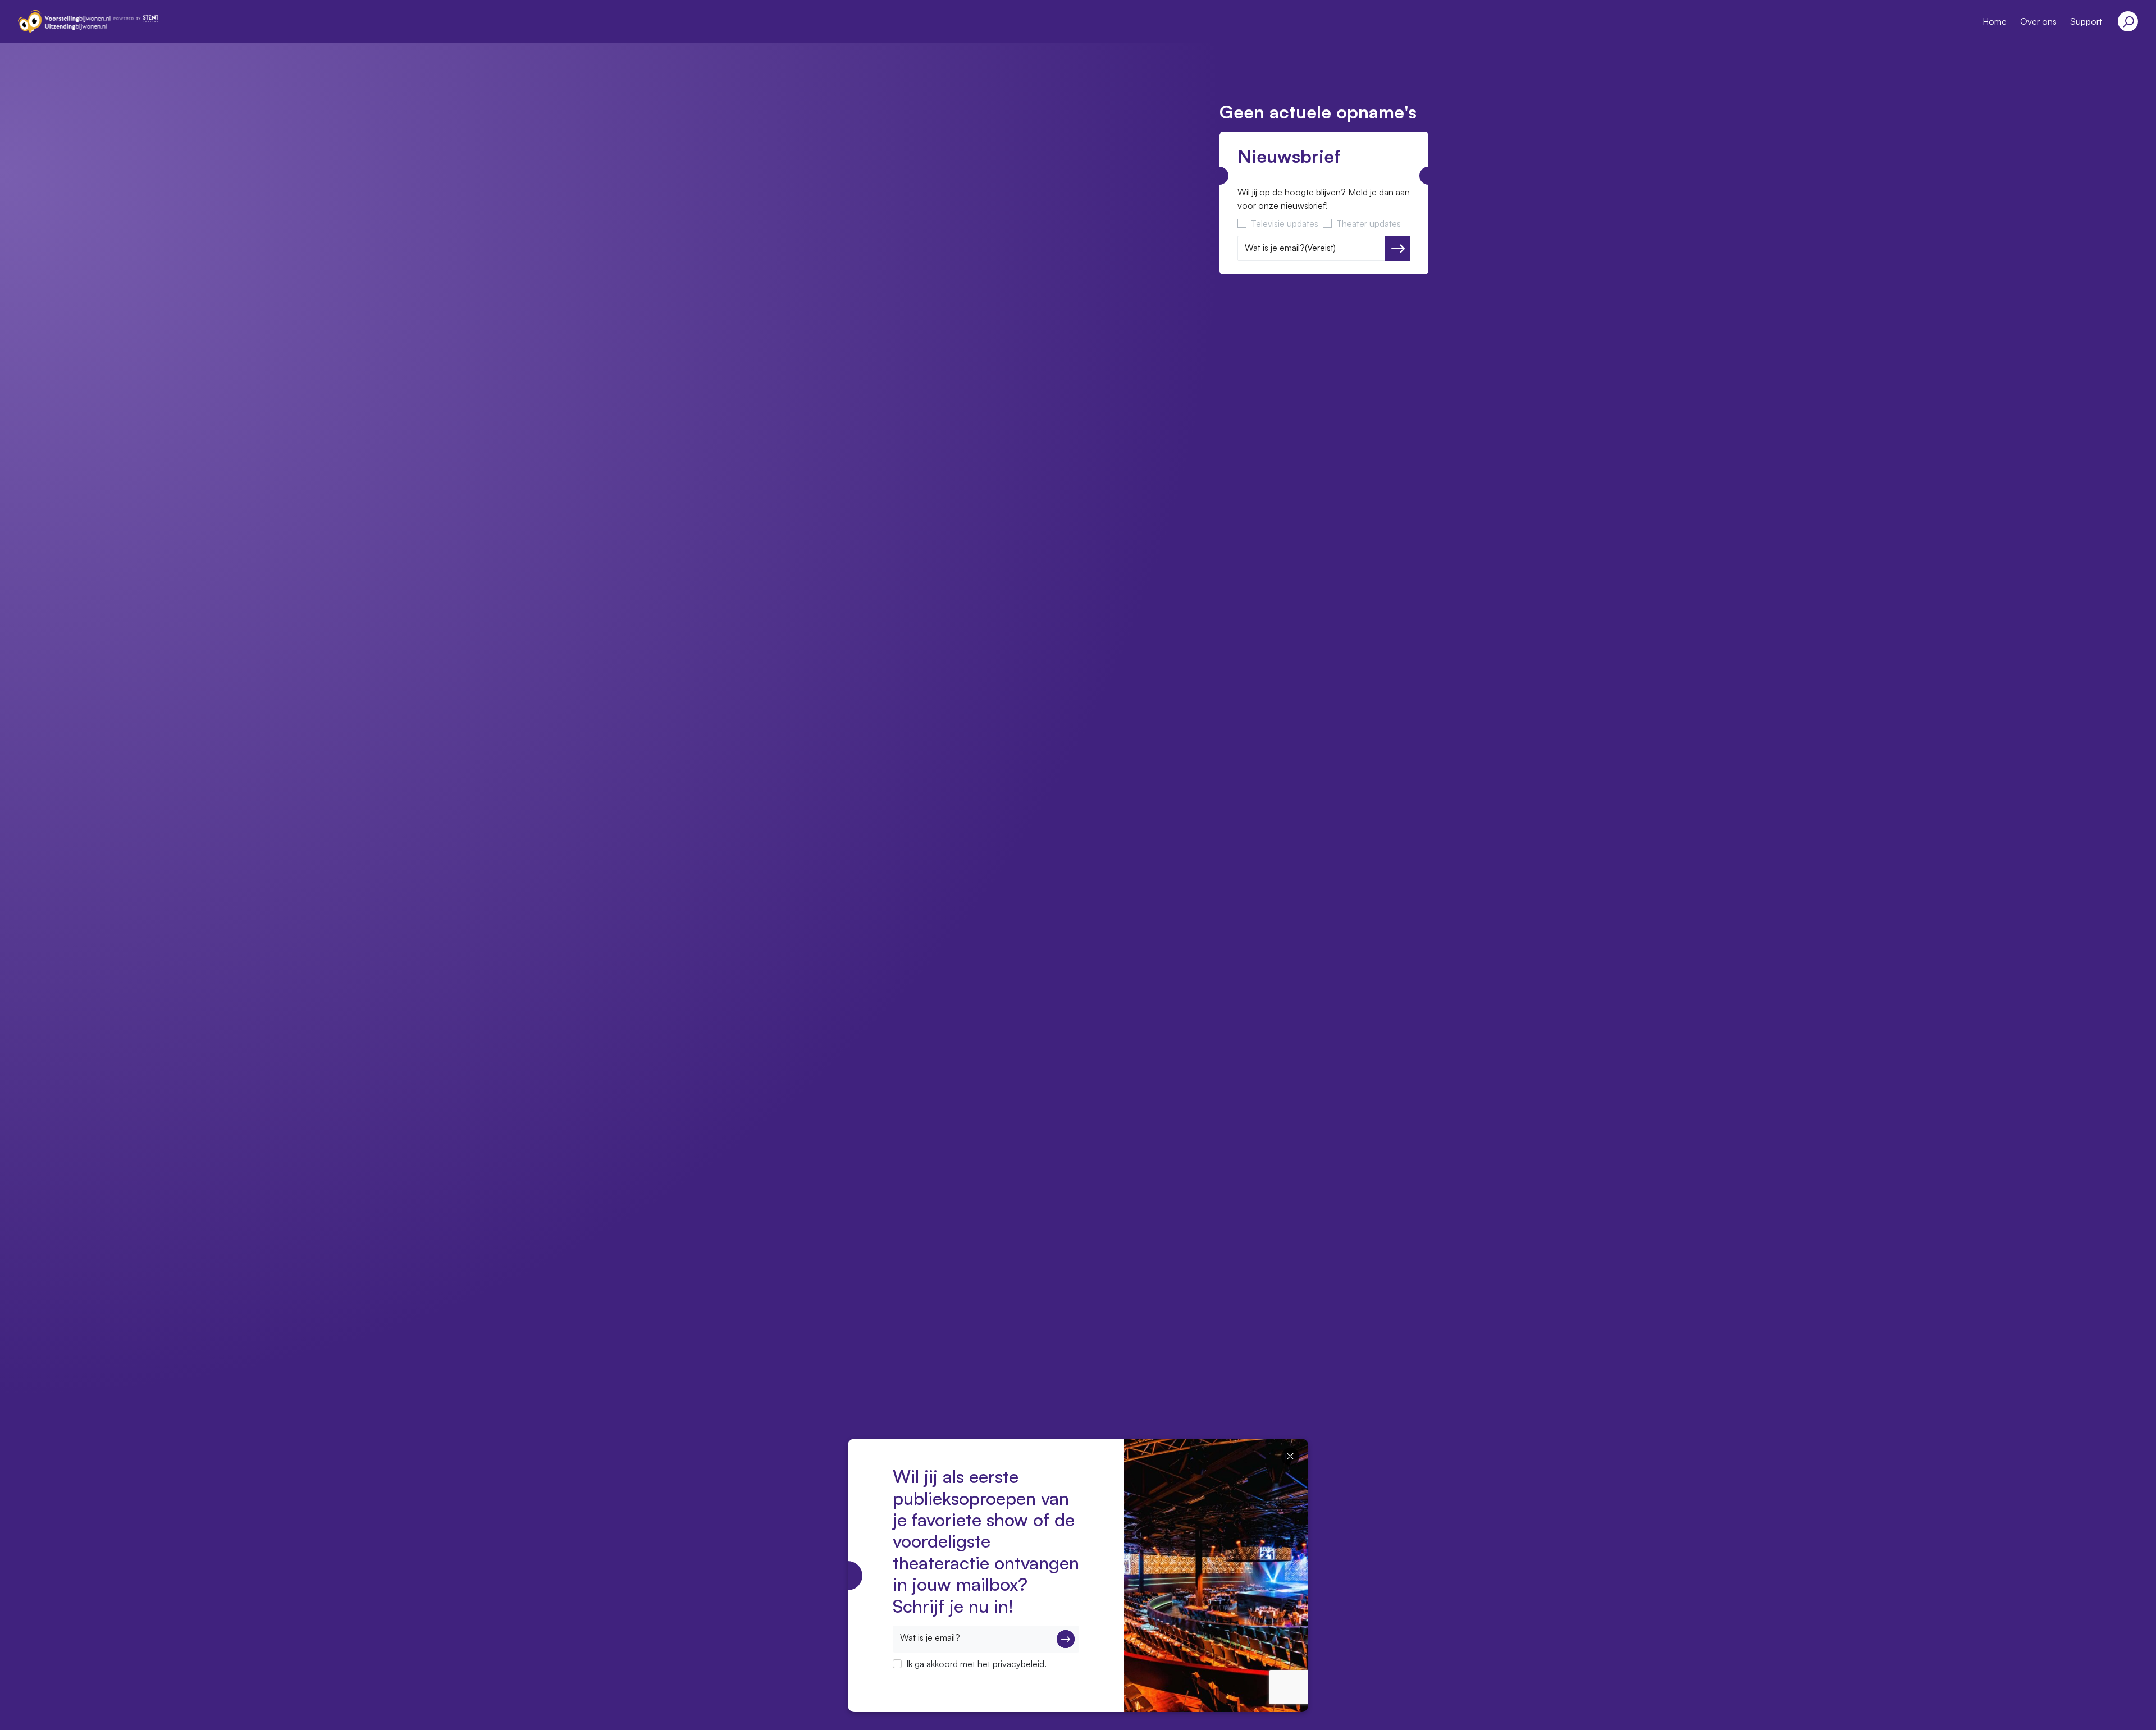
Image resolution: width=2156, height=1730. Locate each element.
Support (2086, 21)
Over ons (2038, 21)
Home (1995, 21)
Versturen (1398, 249)
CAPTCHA (914, 1678)
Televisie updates (1285, 223)
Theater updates (1369, 223)
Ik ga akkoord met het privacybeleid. (976, 1664)
